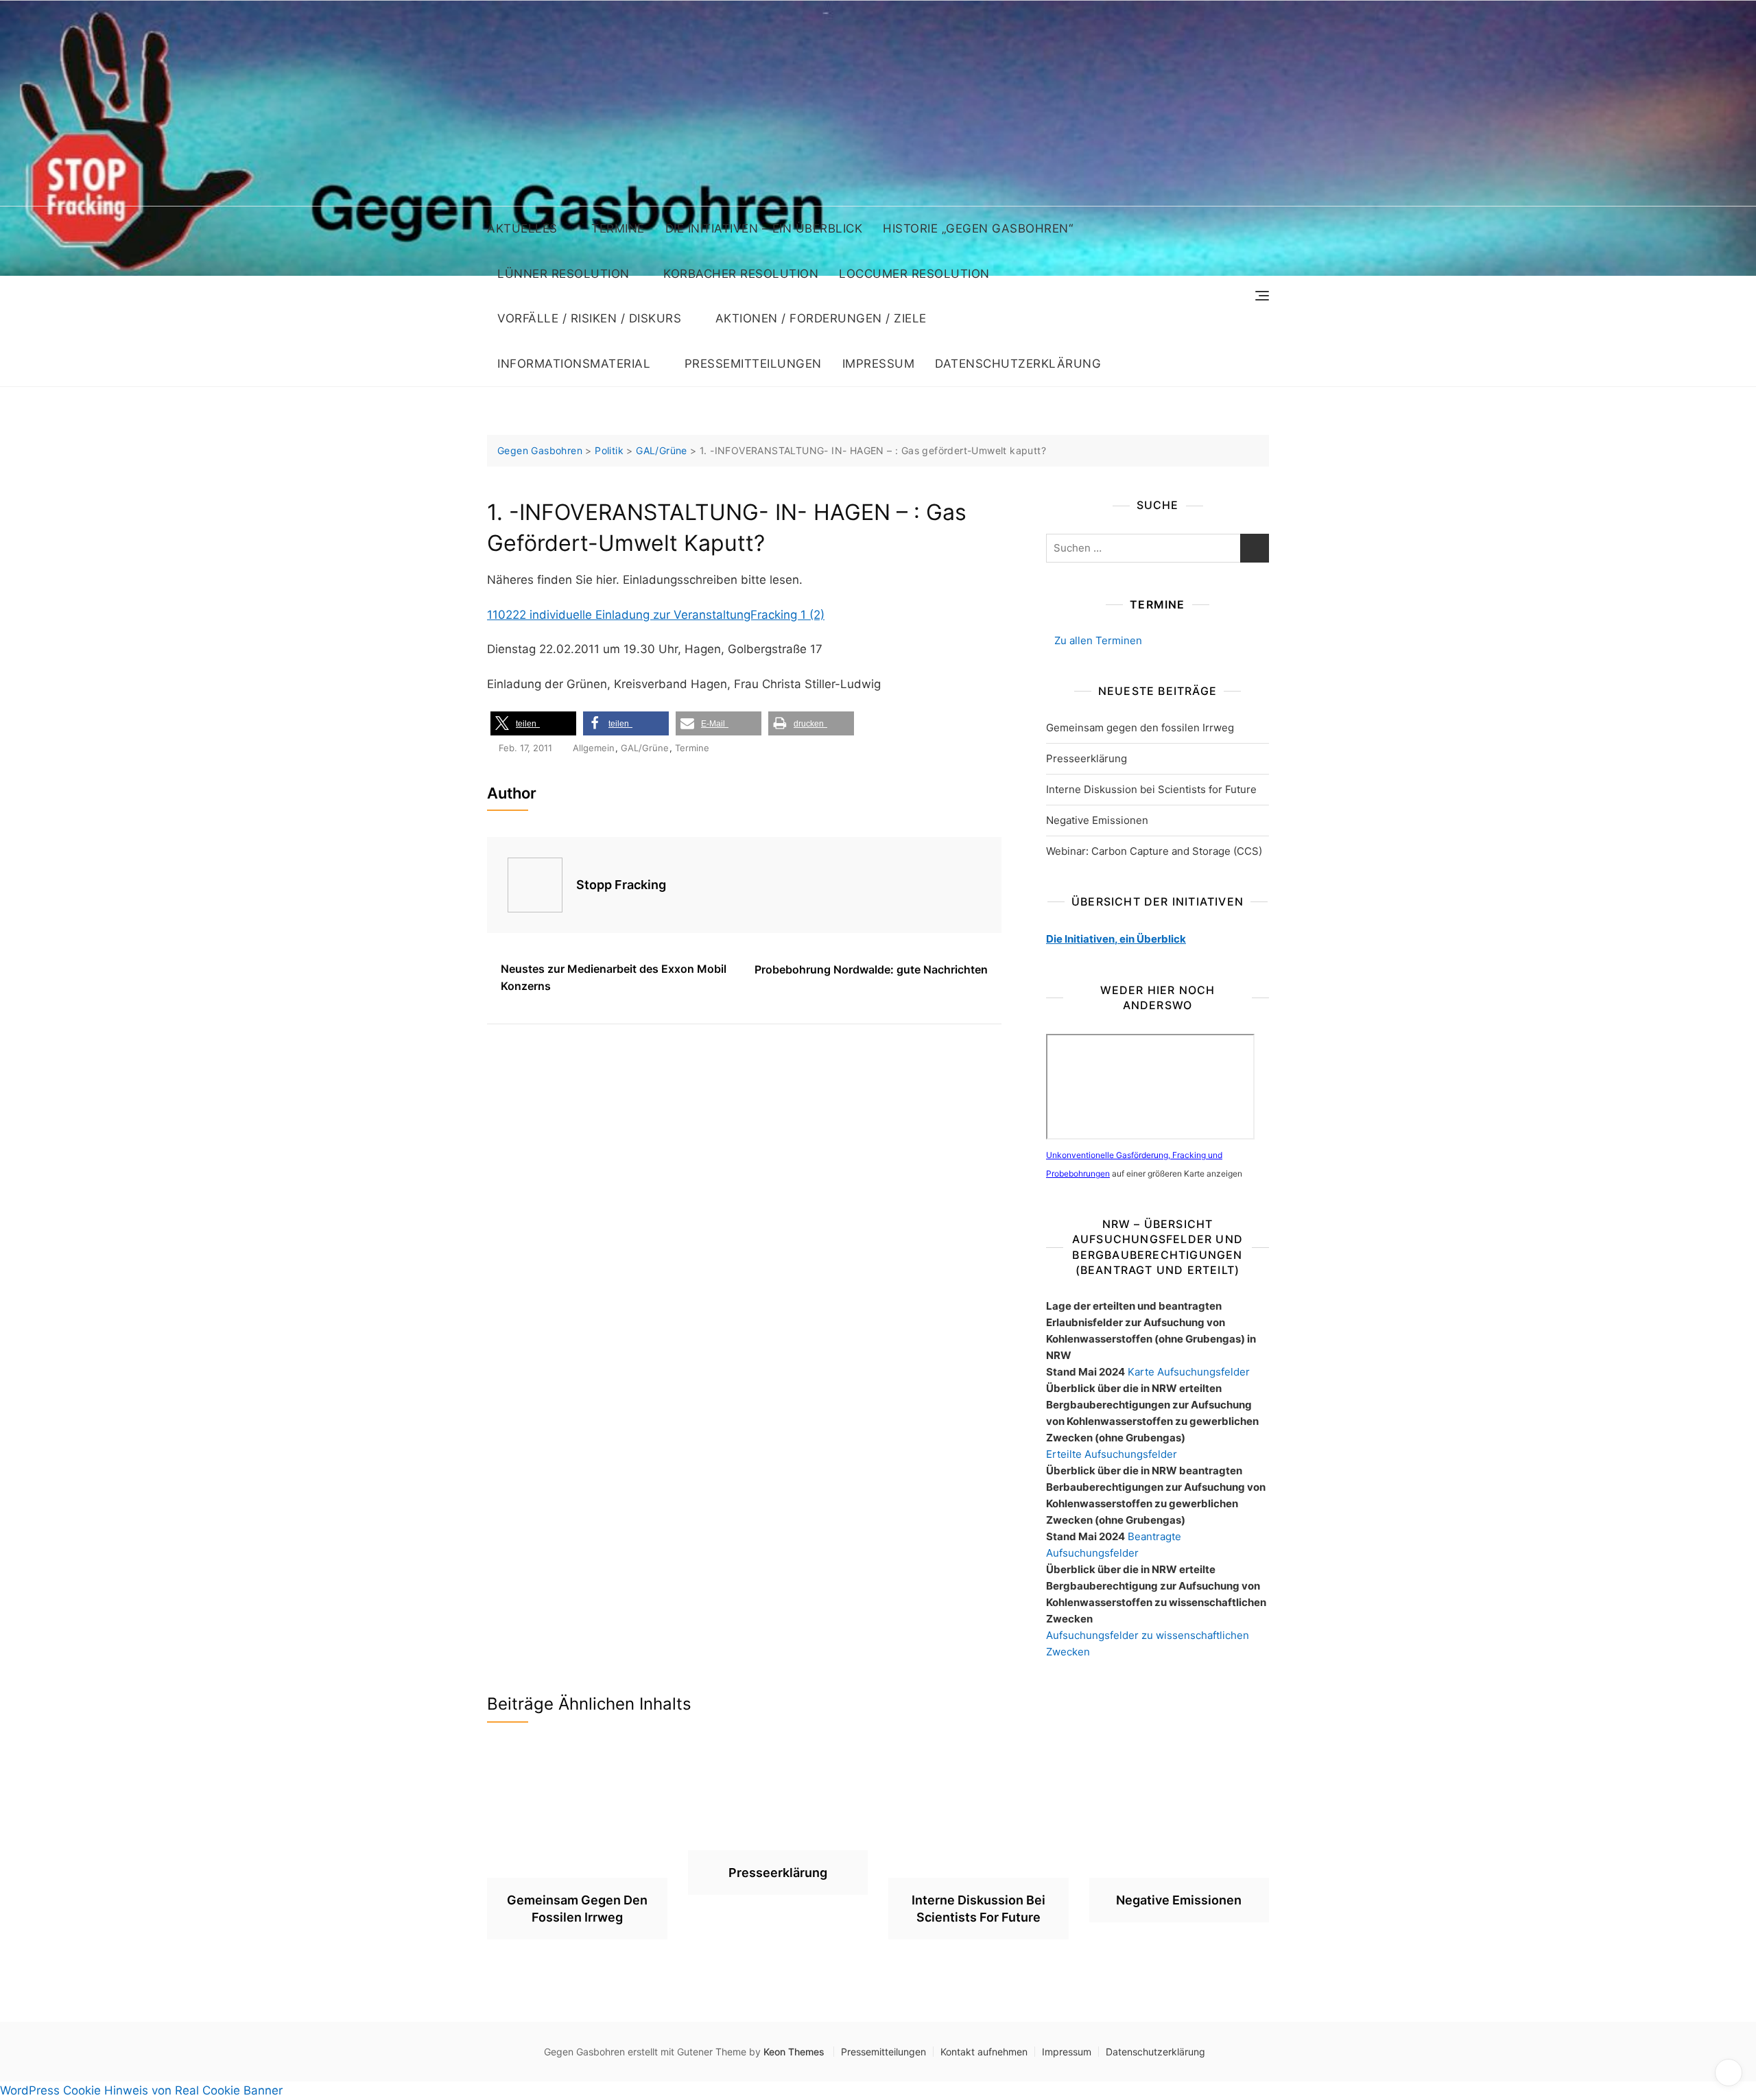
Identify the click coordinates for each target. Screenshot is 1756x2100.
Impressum (879, 364)
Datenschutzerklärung (1018, 364)
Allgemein (594, 748)
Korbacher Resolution (741, 274)
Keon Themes (794, 2052)
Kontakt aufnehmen (984, 2052)
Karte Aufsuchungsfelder (1189, 1372)
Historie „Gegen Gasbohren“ (978, 228)
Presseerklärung (1087, 758)
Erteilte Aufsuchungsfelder (1112, 1454)
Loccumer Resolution (914, 274)
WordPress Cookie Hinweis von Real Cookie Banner (141, 2090)
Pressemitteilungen (753, 364)
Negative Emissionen (1097, 820)
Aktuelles (522, 228)
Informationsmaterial (574, 364)
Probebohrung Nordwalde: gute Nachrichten (871, 969)
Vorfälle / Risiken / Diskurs (589, 318)
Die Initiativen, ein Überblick (1116, 939)
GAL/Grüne (645, 748)
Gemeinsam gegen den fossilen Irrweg (1140, 728)
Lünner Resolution (563, 274)
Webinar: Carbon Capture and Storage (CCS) (1154, 851)
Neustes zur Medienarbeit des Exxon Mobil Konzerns (614, 978)
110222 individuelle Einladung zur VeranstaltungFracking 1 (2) (656, 615)
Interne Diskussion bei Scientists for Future (1151, 789)
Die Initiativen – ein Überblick (764, 228)
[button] (533, 723)
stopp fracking (621, 885)
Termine (618, 228)
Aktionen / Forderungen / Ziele (821, 318)
